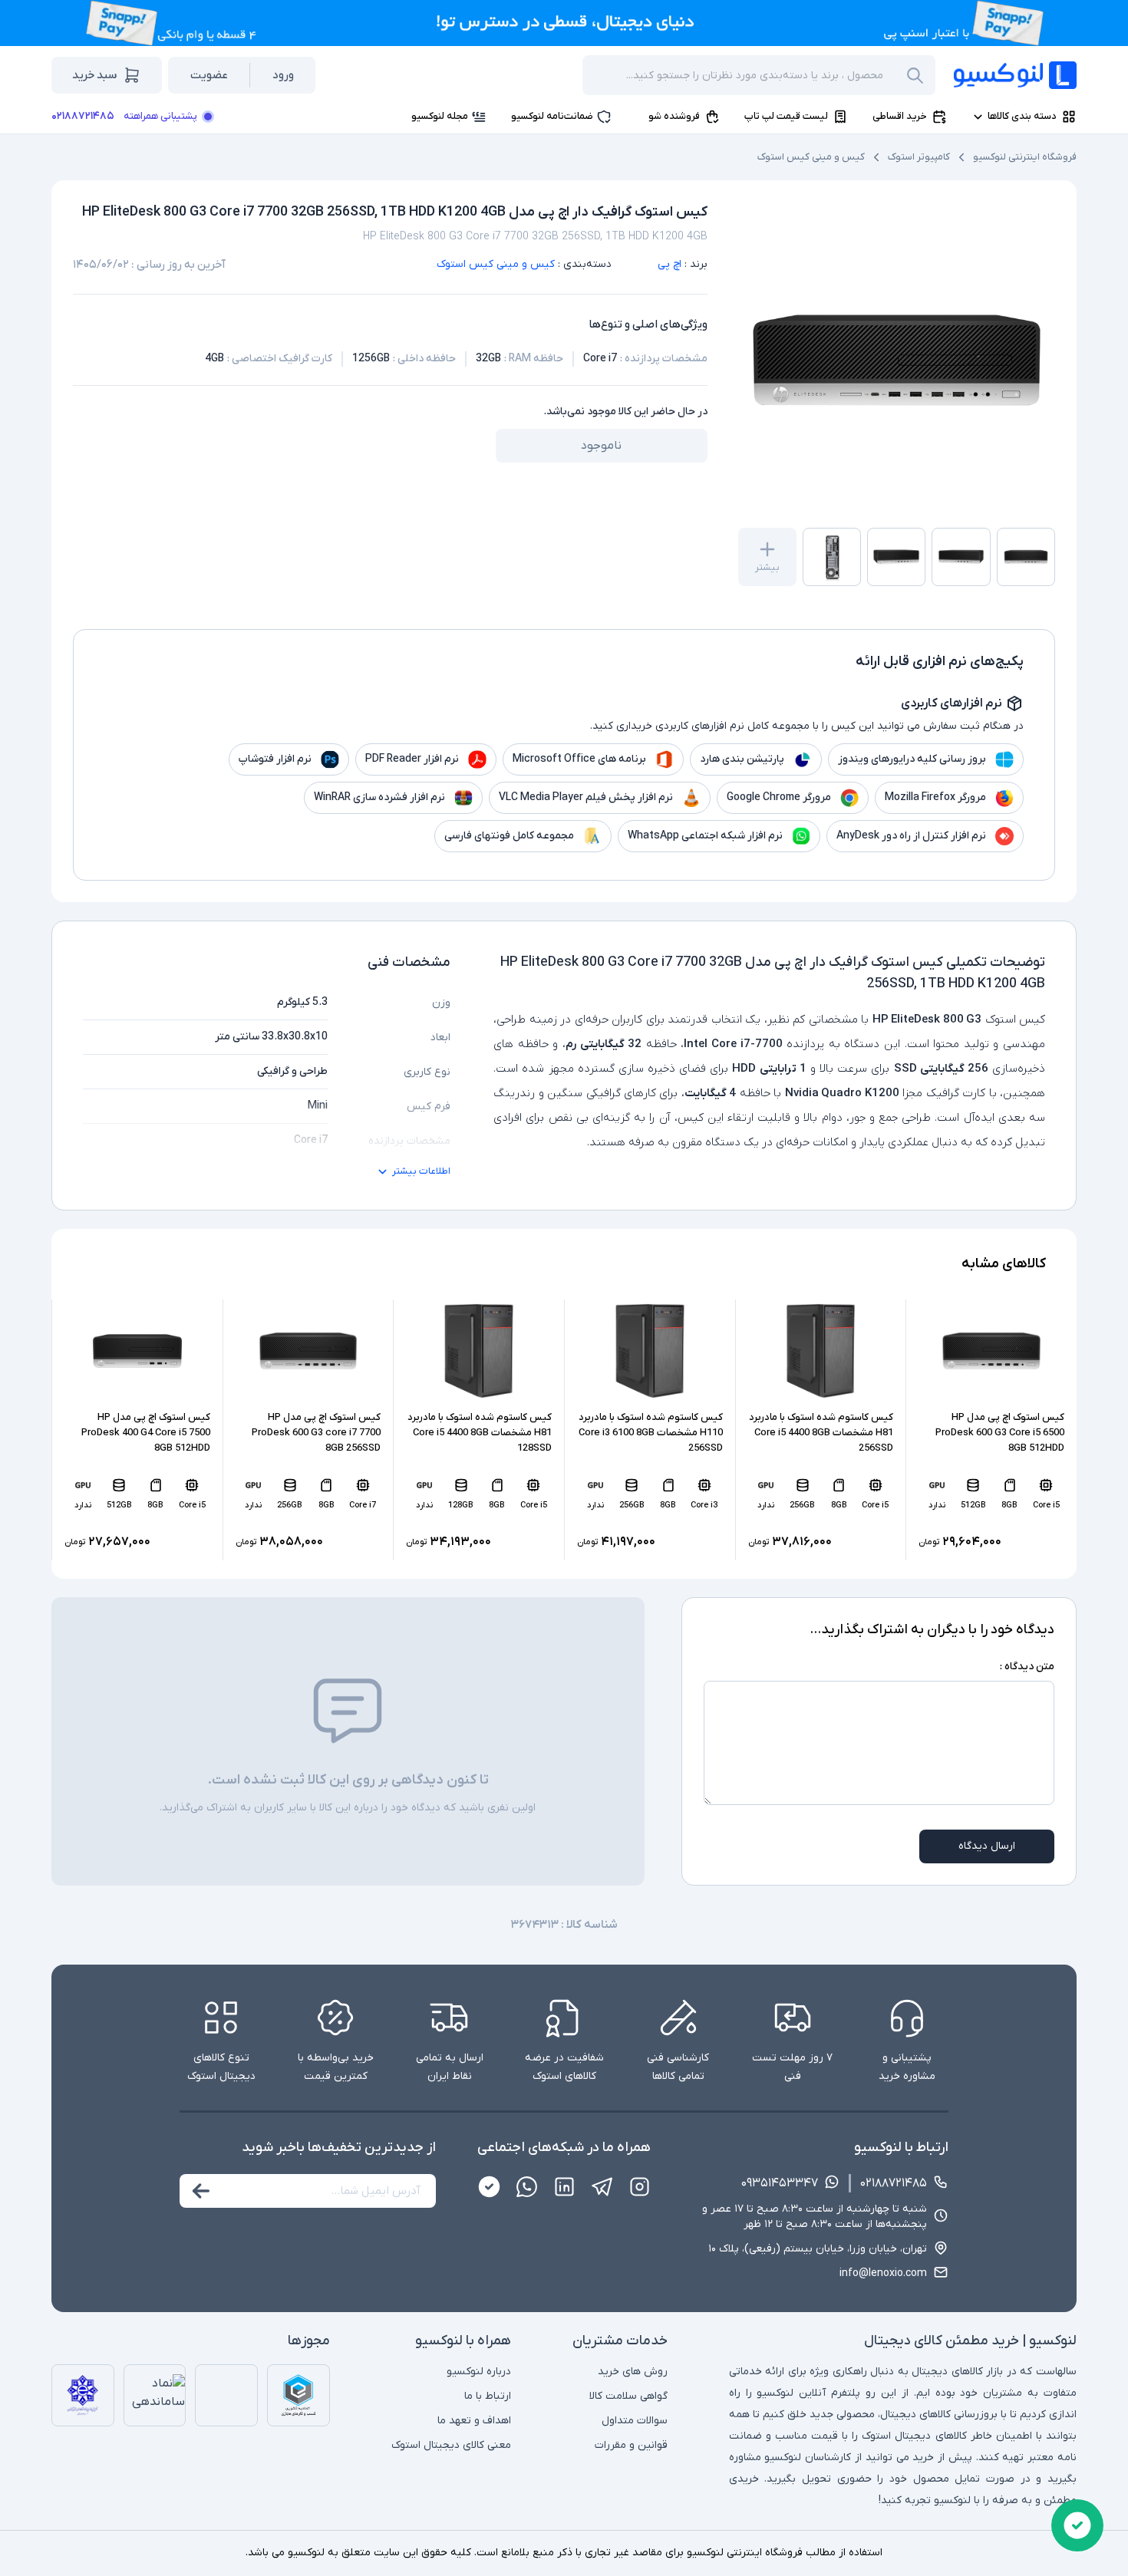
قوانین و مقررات (631, 2445)
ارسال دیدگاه (987, 1846)
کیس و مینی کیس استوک (811, 157)
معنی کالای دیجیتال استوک (451, 2445)
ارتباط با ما (488, 2396)
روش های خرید (633, 2372)
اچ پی (670, 264)
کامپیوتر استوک (919, 157)
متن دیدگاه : (1027, 1667)
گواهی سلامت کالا (628, 2396)
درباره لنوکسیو (479, 2372)
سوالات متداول (635, 2421)
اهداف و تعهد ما (474, 2421)
